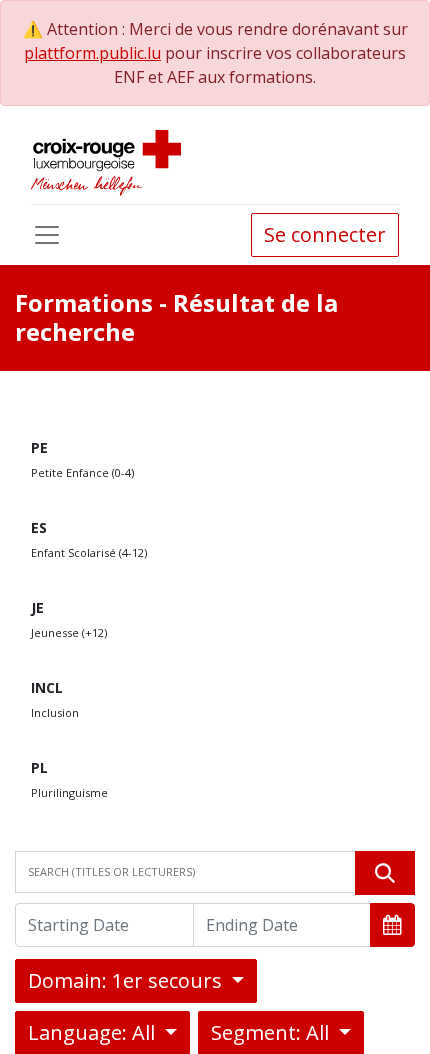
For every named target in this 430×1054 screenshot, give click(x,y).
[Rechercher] (385, 873)
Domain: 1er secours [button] (127, 980)
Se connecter (325, 234)
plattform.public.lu (92, 53)
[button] (392, 925)
